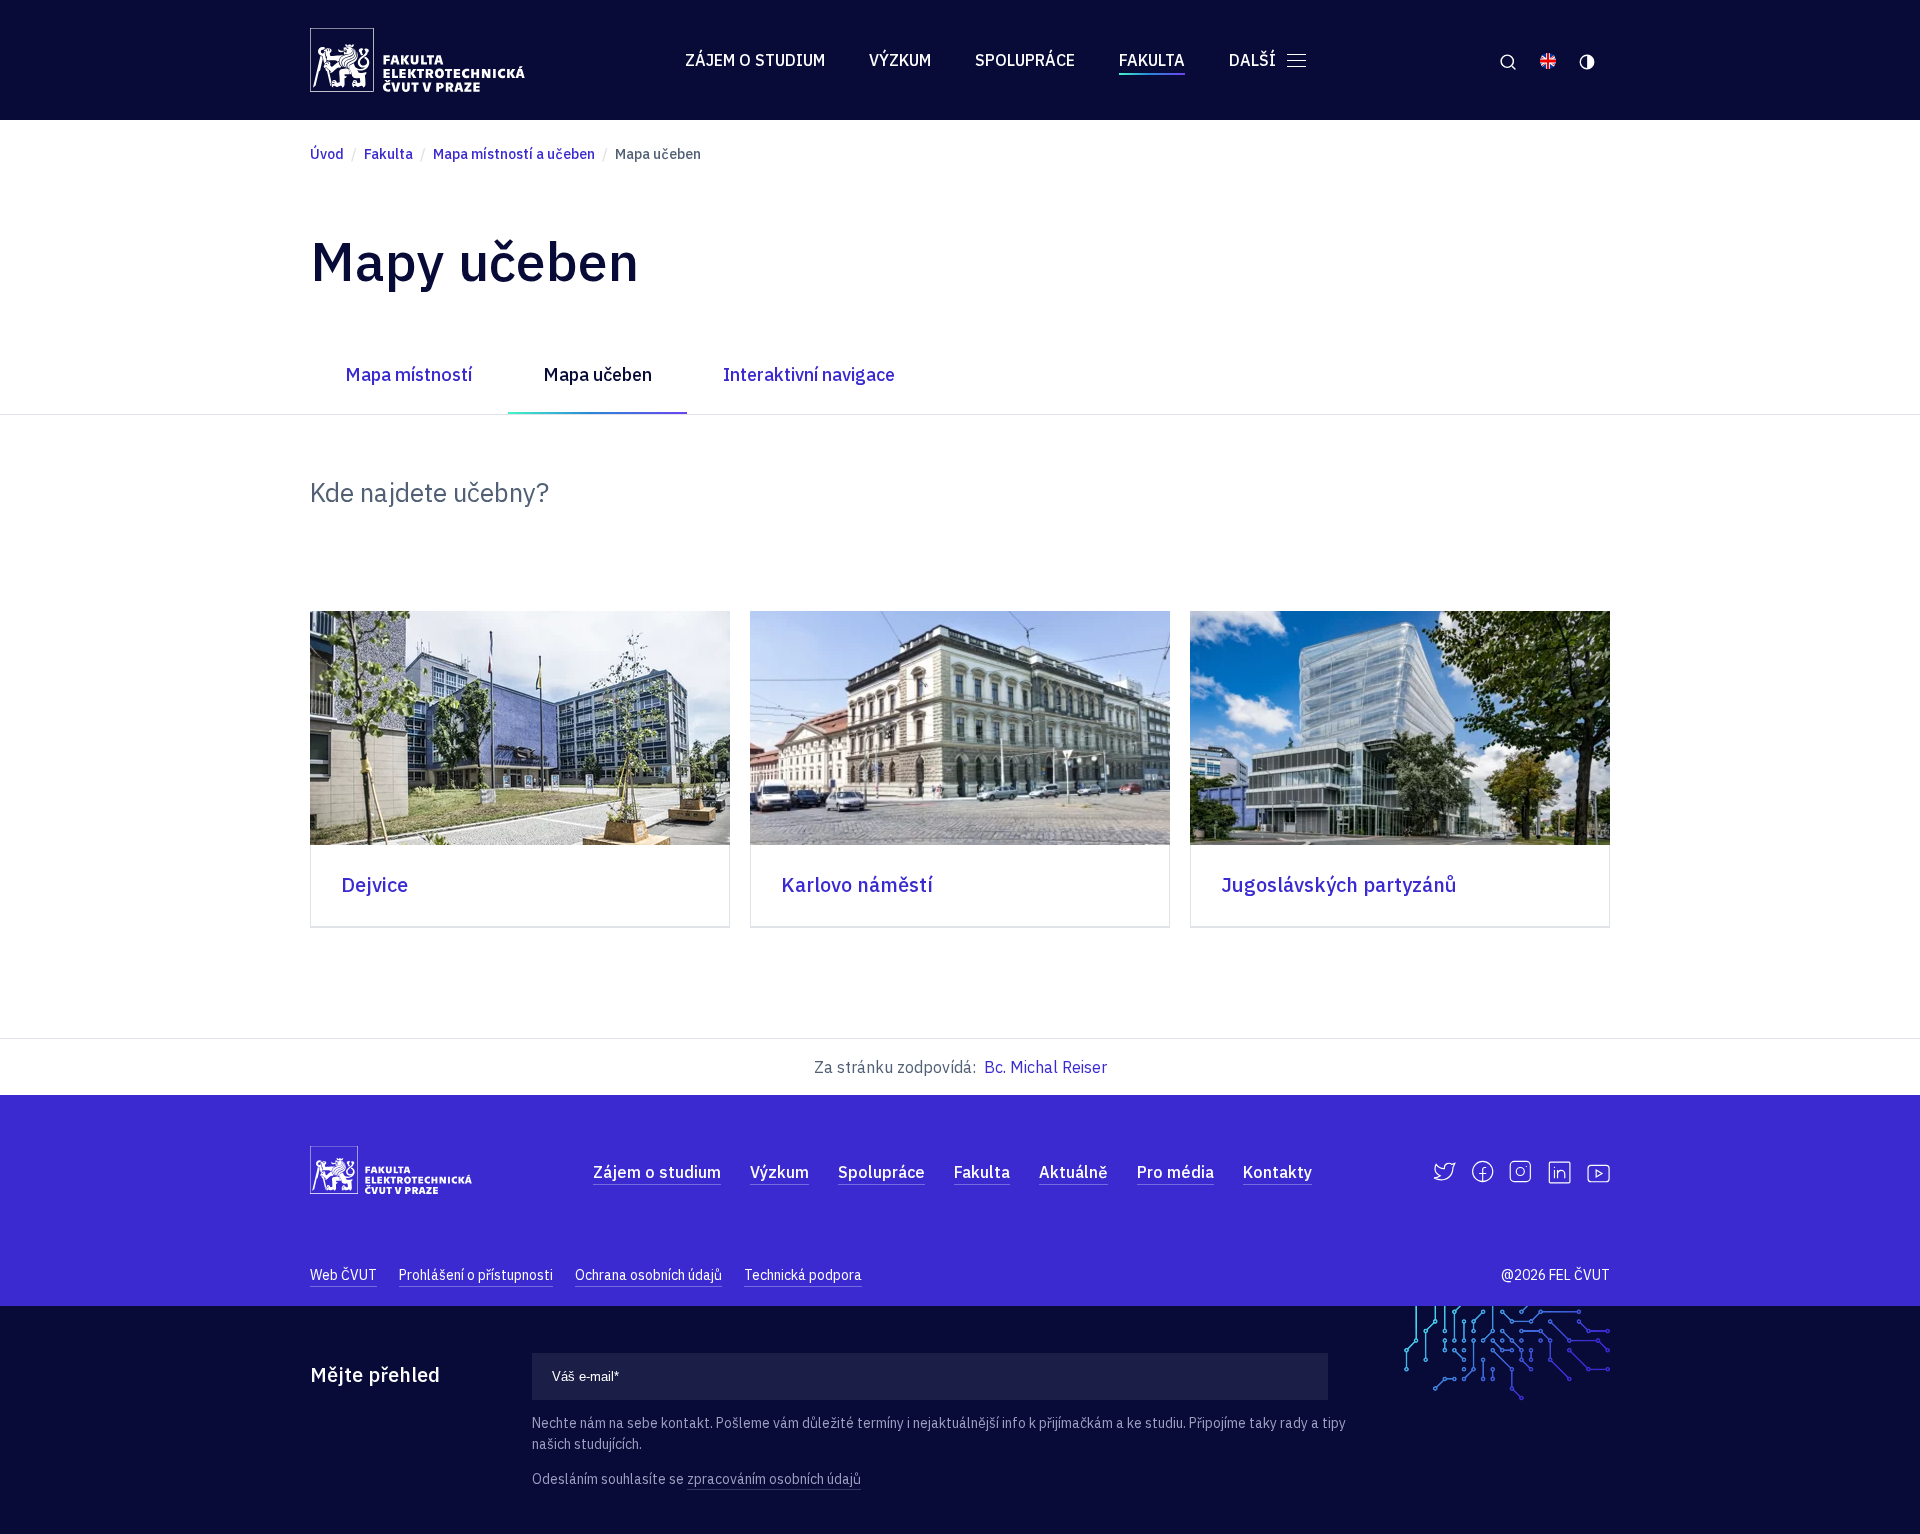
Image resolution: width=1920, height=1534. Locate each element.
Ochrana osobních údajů (648, 1275)
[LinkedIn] (1559, 1172)
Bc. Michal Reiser (1045, 1067)
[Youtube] (1598, 1172)
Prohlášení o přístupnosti (476, 1275)
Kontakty (1277, 1172)
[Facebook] (1482, 1172)
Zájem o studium (755, 60)
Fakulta (1152, 60)
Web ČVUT (343, 1275)
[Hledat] (1507, 60)
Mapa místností (408, 374)
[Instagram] (1520, 1172)
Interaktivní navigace (809, 374)
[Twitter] (1444, 1172)
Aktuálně (1073, 1172)
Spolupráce (1025, 60)
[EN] (1548, 60)
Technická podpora (803, 1275)
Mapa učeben (597, 374)
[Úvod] (417, 60)
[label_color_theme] (1588, 60)
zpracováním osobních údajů (774, 1479)
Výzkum (900, 60)
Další (1254, 60)
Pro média (1175, 1172)
